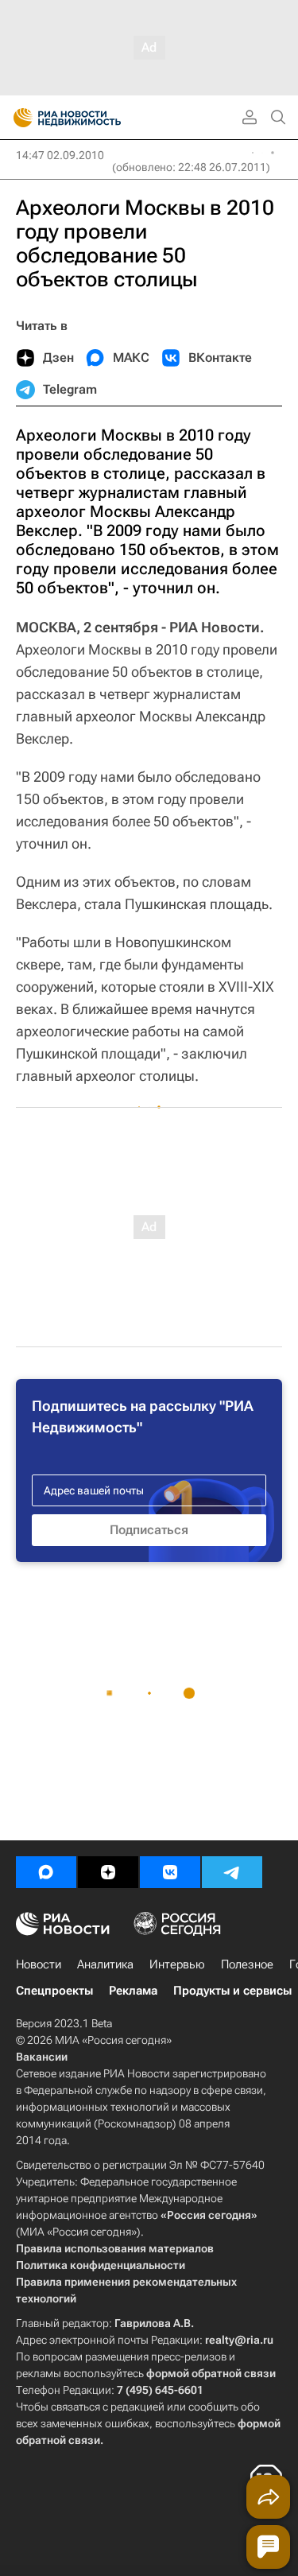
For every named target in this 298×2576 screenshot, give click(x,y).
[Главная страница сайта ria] (18, 118)
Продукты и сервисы (232, 1991)
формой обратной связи (211, 2373)
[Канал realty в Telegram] (232, 1872)
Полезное (247, 1964)
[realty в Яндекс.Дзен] (108, 1872)
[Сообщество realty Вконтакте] (170, 1872)
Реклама (133, 1991)
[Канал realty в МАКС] (46, 1872)
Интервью (177, 1964)
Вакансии (42, 2057)
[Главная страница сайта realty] (95, 118)
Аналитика (105, 1964)
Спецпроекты (54, 1991)
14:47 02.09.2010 (60, 155)
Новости (39, 1964)
